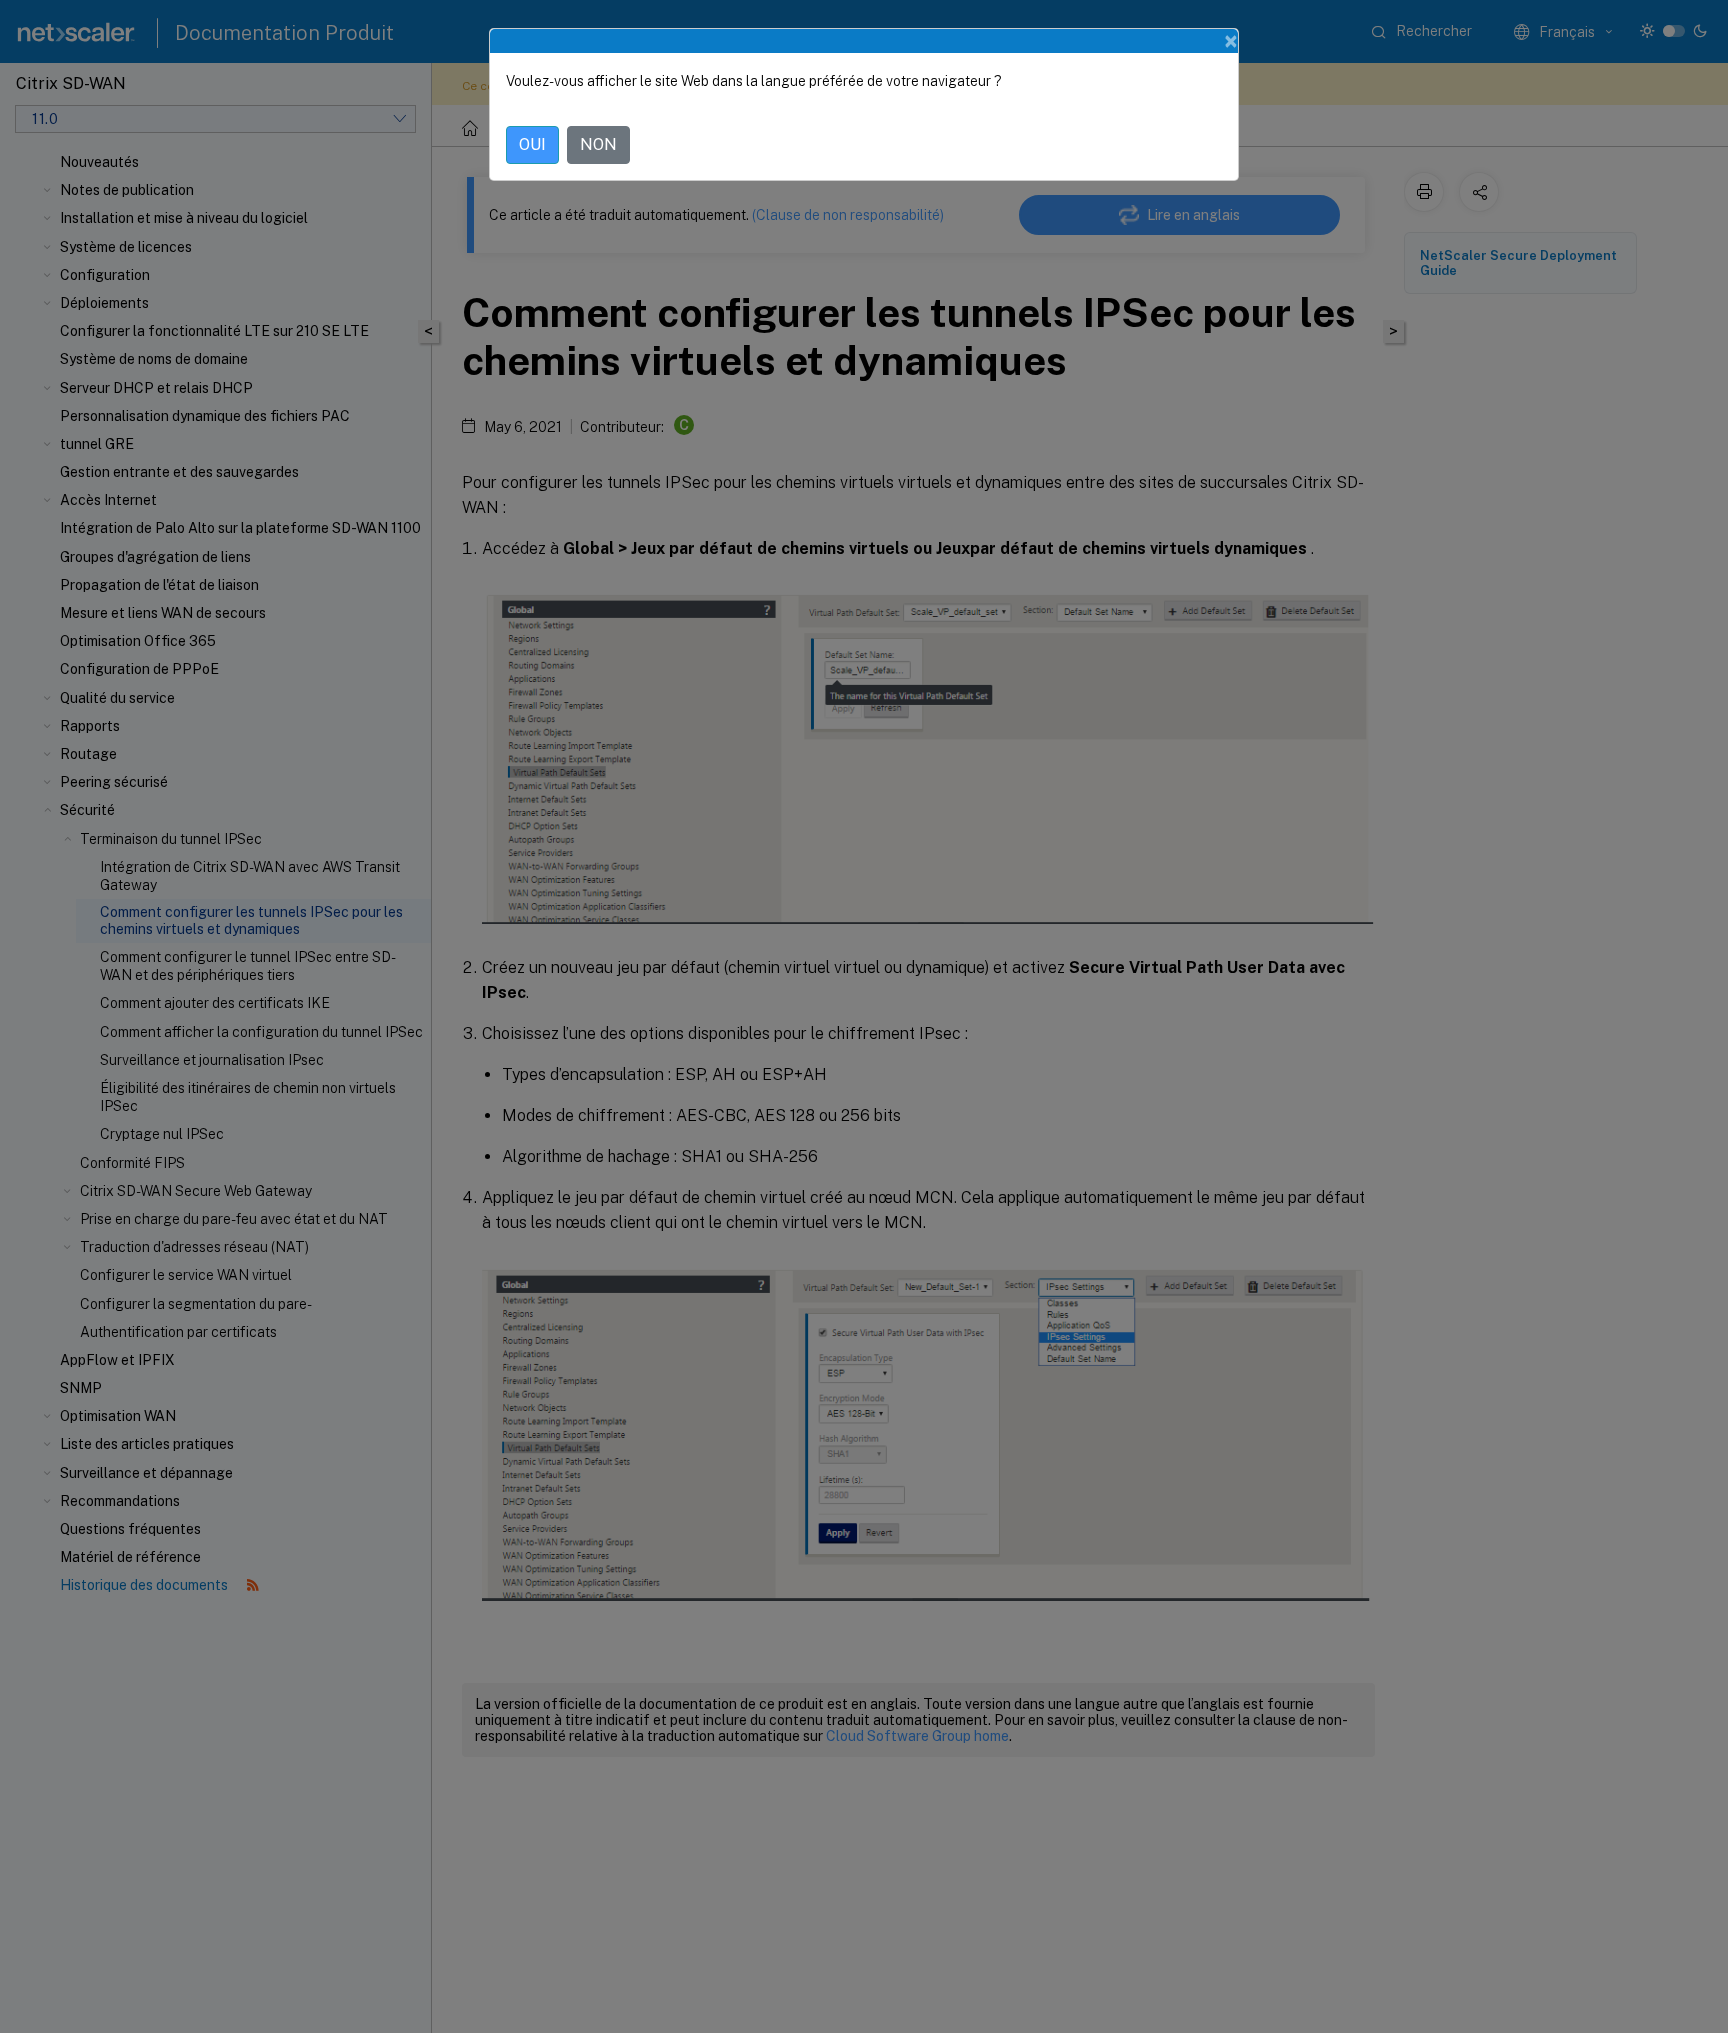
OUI (532, 144)
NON (598, 144)
